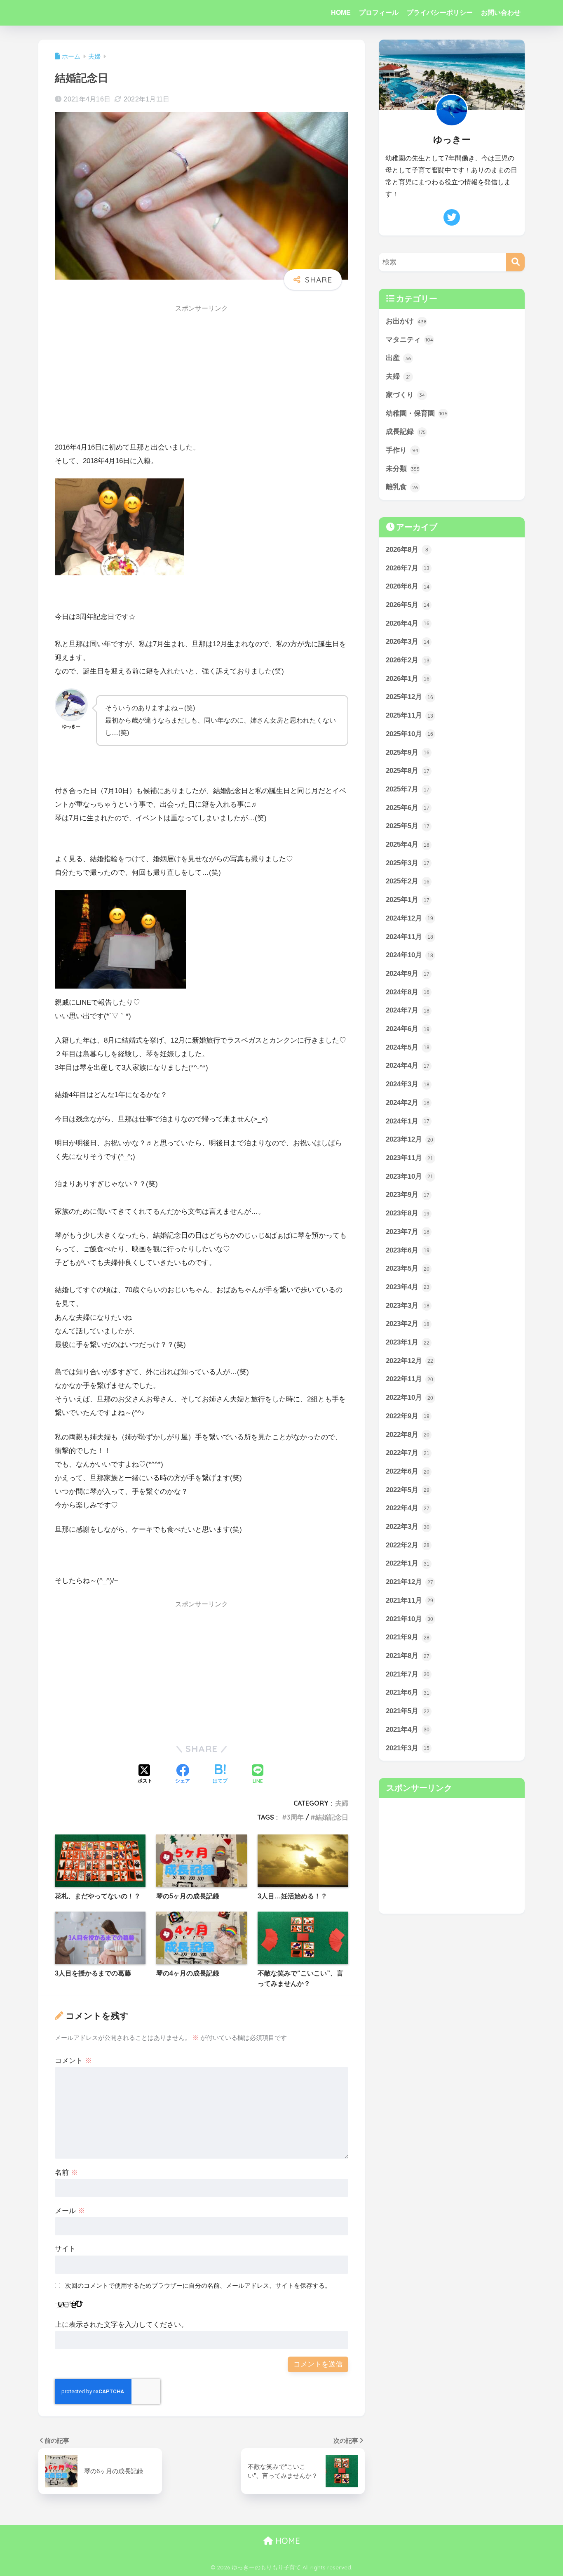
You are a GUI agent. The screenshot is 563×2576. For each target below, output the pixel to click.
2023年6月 (408, 1250)
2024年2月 (408, 1103)
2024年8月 (408, 992)
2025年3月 (408, 863)
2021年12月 (409, 1582)
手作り (402, 450)
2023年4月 (408, 1287)
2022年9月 (408, 1416)
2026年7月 (408, 568)
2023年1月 (408, 1342)
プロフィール (379, 13)
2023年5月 (408, 1268)
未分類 (403, 469)
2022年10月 (409, 1397)
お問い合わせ (501, 13)
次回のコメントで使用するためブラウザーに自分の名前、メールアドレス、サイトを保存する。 (198, 2285)
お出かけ (406, 321)
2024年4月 (408, 1065)
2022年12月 (409, 1361)
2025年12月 (409, 697)
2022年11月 (409, 1379)
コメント (73, 2061)
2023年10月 (409, 1176)
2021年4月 (408, 1729)
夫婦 (342, 1803)
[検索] (515, 262)
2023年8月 (408, 1213)
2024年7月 (408, 1010)
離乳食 (402, 487)
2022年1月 (408, 1563)
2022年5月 (408, 1490)
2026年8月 (407, 550)
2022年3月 (408, 1527)
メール (70, 2211)
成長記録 (406, 432)
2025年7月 (408, 789)
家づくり (405, 395)
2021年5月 (408, 1711)
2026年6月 (408, 586)
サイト (65, 2249)
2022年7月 (408, 1453)
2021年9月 (408, 1637)
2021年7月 (408, 1674)
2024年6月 (408, 1029)
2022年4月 (408, 1508)
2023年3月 (408, 1306)
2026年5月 (408, 605)
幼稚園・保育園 (416, 413)
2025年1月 (408, 900)
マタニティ (409, 340)
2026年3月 (408, 642)
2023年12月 (409, 1139)
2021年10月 (409, 1619)
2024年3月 (408, 1084)
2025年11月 (409, 715)
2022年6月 (408, 1471)
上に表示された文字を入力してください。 (121, 2325)
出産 (398, 358)
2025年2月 (408, 881)
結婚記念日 (332, 1817)
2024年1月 (408, 1121)
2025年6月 (408, 808)
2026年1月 (408, 679)
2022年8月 (408, 1435)
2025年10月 (409, 734)
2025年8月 (408, 771)
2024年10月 (409, 955)
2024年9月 (408, 974)
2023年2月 (408, 1324)
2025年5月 (408, 826)
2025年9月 (408, 752)
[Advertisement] (202, 376)
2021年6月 (408, 1692)
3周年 (295, 1817)
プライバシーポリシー (440, 13)
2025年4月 (408, 844)
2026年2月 (408, 660)
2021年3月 (408, 1748)
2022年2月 (408, 1545)
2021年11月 (409, 1600)
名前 (66, 2172)
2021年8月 (408, 1656)
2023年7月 (408, 1232)
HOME (341, 13)
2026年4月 (408, 623)
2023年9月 (408, 1195)
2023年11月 (409, 1158)
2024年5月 (408, 1047)
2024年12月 (409, 918)
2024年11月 (409, 937)
